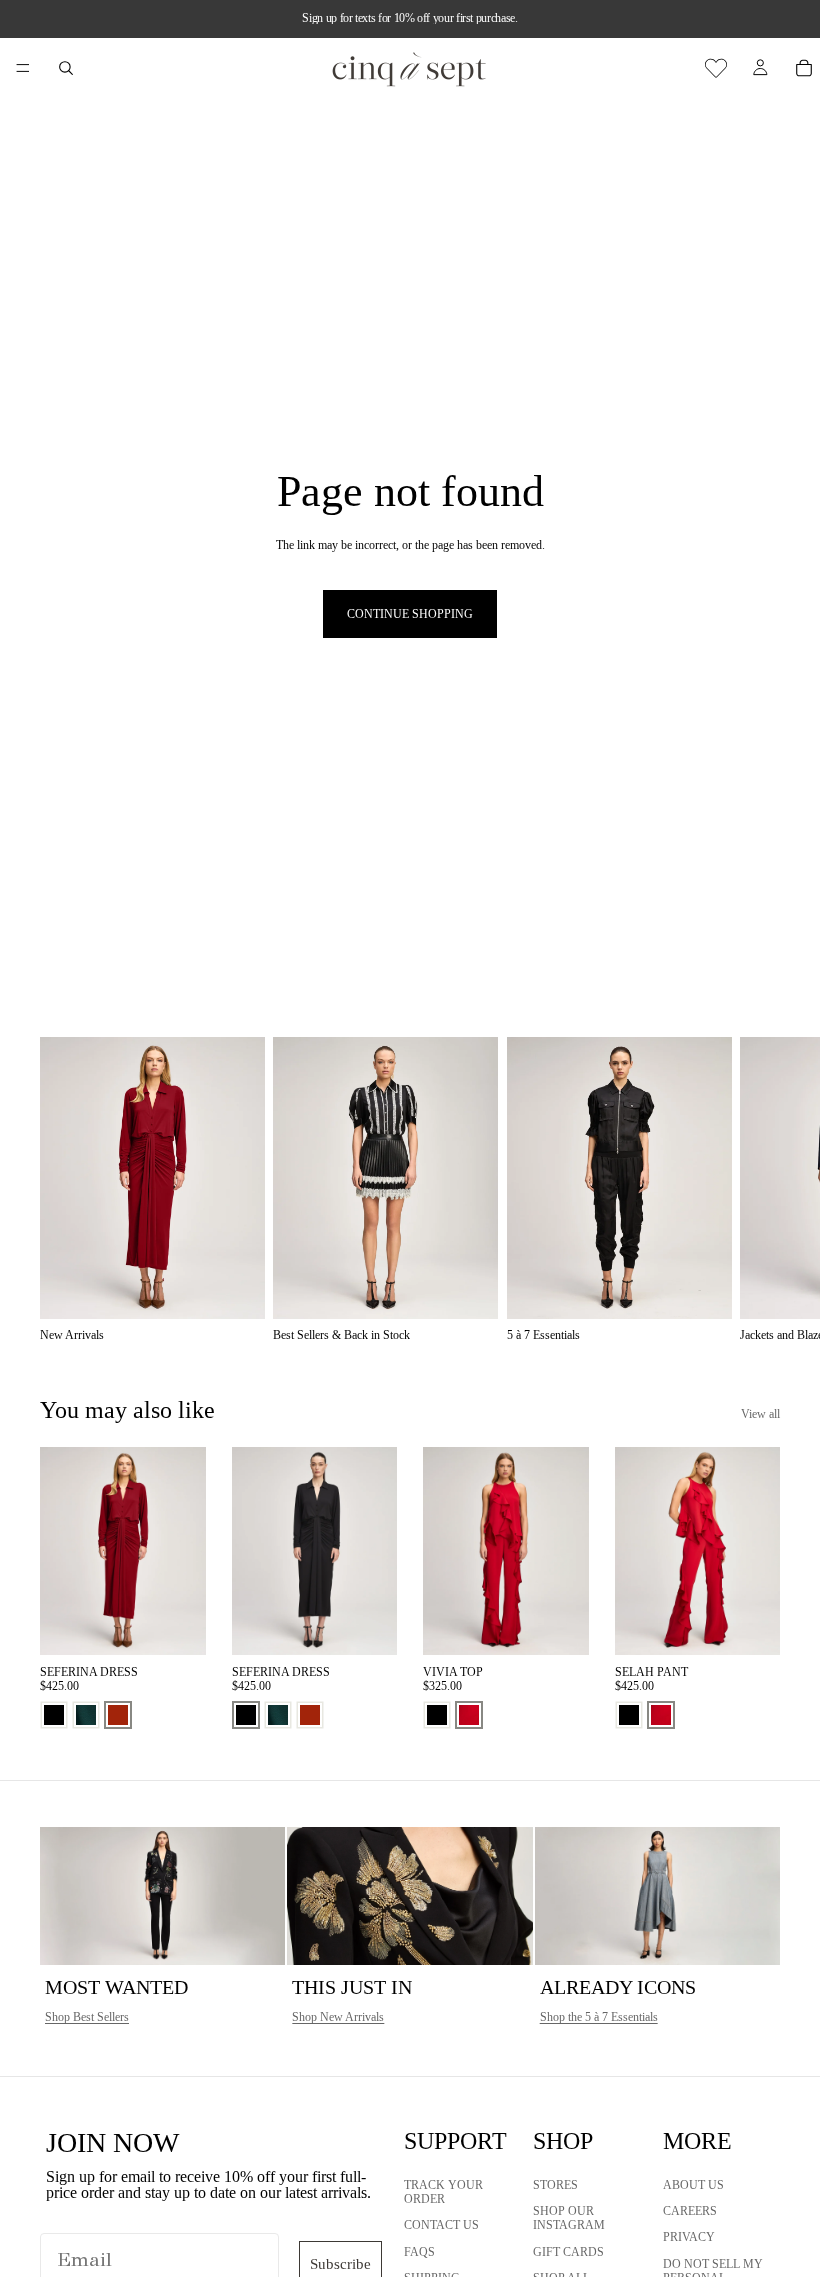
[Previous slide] (62, 1551)
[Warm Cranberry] (469, 1715)
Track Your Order (443, 2191)
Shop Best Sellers (87, 2017)
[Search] (66, 68)
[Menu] (23, 68)
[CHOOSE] (175, 1624)
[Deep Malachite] (86, 1715)
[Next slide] (758, 1190)
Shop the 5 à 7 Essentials (599, 2017)
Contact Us (441, 2225)
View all (760, 1414)
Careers (690, 2210)
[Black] (54, 1715)
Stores (555, 2184)
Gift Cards (568, 2251)
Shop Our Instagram (569, 2217)
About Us (693, 2184)
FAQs (419, 2251)
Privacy (689, 2237)
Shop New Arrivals (338, 2017)
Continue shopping (410, 614)
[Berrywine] (118, 1715)
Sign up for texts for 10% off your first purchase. (409, 18)
